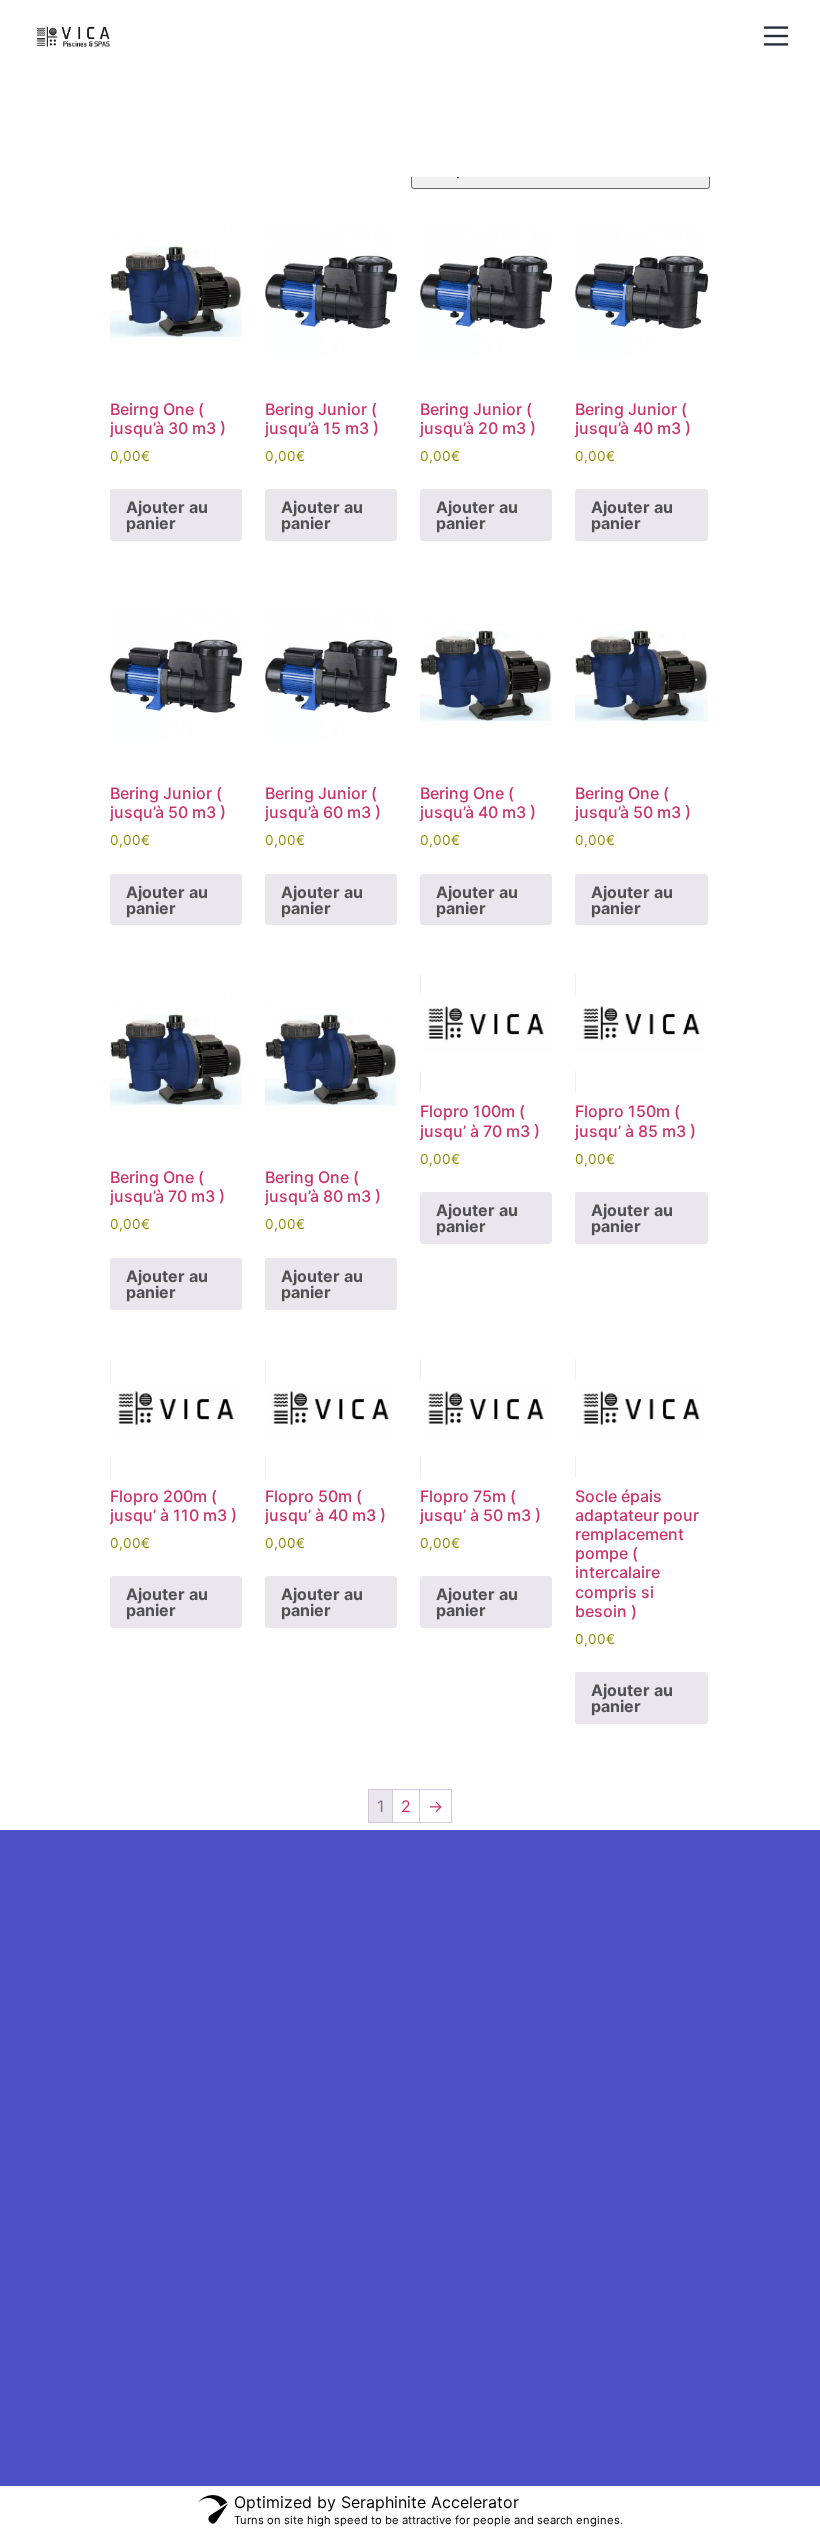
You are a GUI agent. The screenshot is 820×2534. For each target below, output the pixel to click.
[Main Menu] (776, 36)
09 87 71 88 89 (78, 2310)
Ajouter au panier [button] (167, 515)
